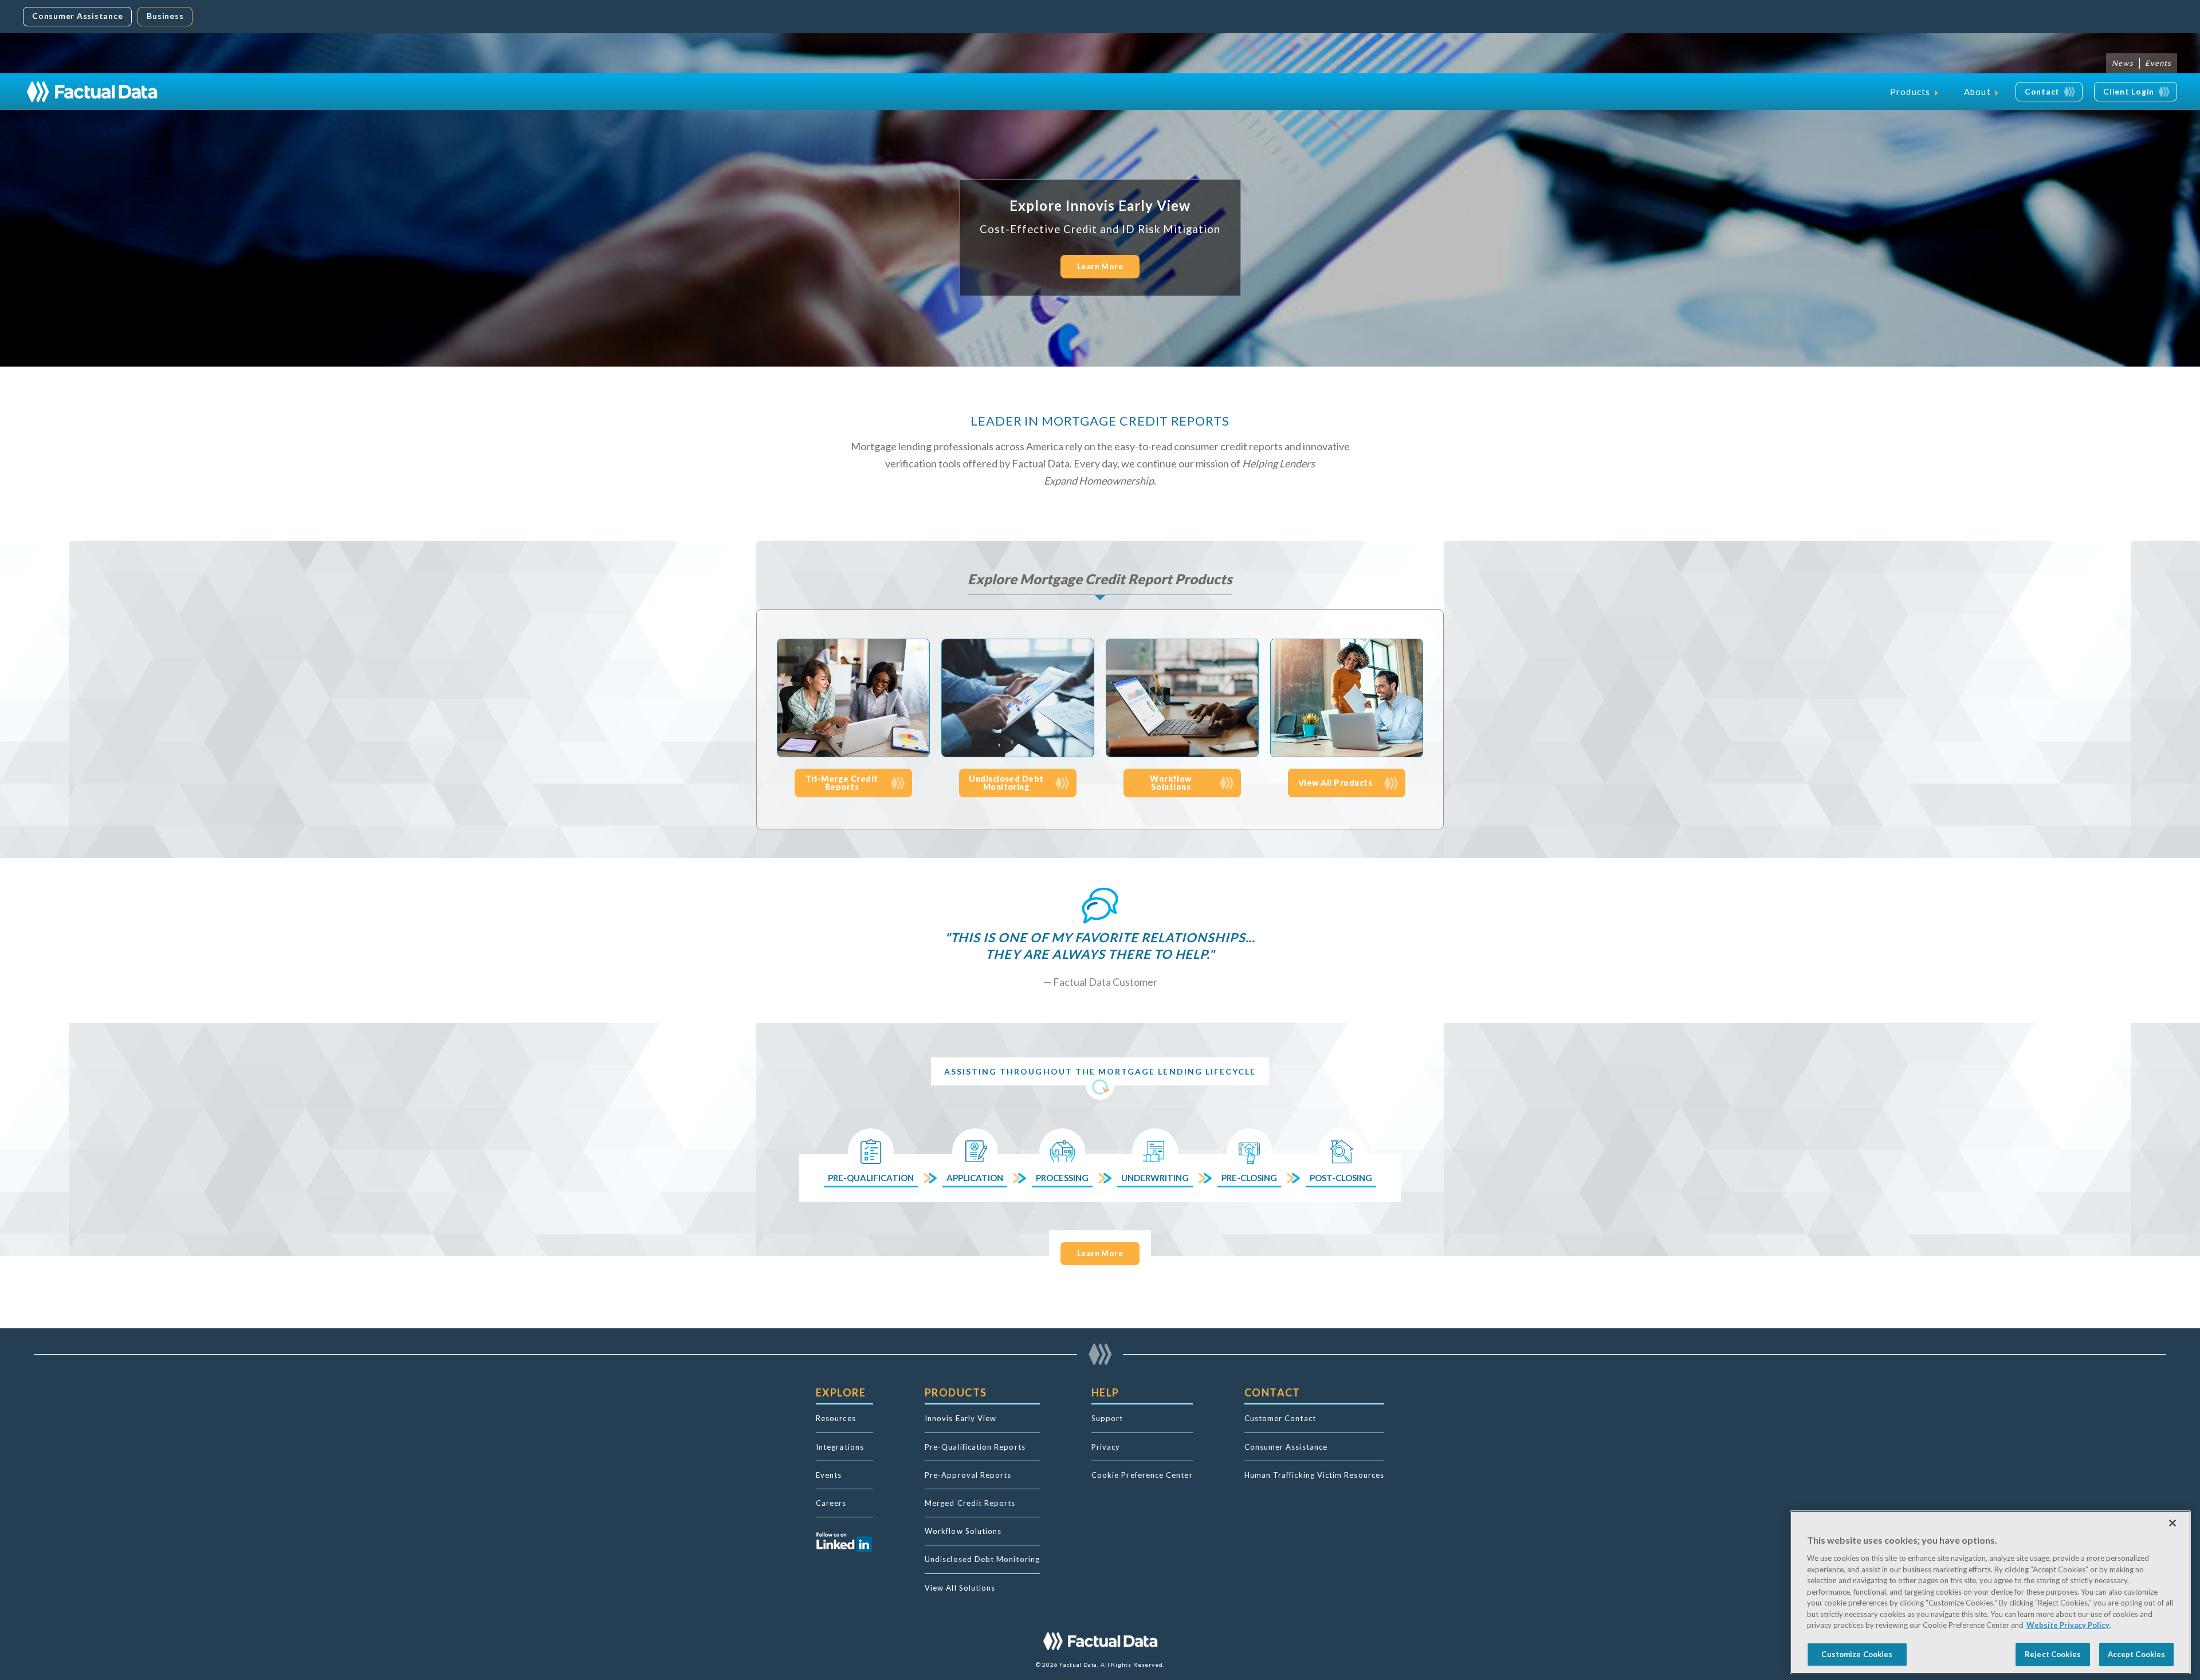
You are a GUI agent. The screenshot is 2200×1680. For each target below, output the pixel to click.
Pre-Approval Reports (968, 1475)
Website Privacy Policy (2068, 1625)
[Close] (2172, 1523)
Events (2158, 63)
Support (1107, 1418)
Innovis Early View (960, 1418)
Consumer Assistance (77, 16)
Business (165, 16)
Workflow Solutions (963, 1531)
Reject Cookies (2053, 1654)
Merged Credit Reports (970, 1503)
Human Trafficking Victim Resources (1314, 1475)
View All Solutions (960, 1588)
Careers (831, 1503)
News (2122, 63)
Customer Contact (1280, 1418)
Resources (836, 1418)
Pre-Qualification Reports (975, 1447)
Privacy (1106, 1447)
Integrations (840, 1447)
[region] (1990, 1592)
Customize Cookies (1857, 1654)
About (1977, 92)
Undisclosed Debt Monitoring (982, 1559)
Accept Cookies (2137, 1654)
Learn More (1100, 266)
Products (1910, 92)
